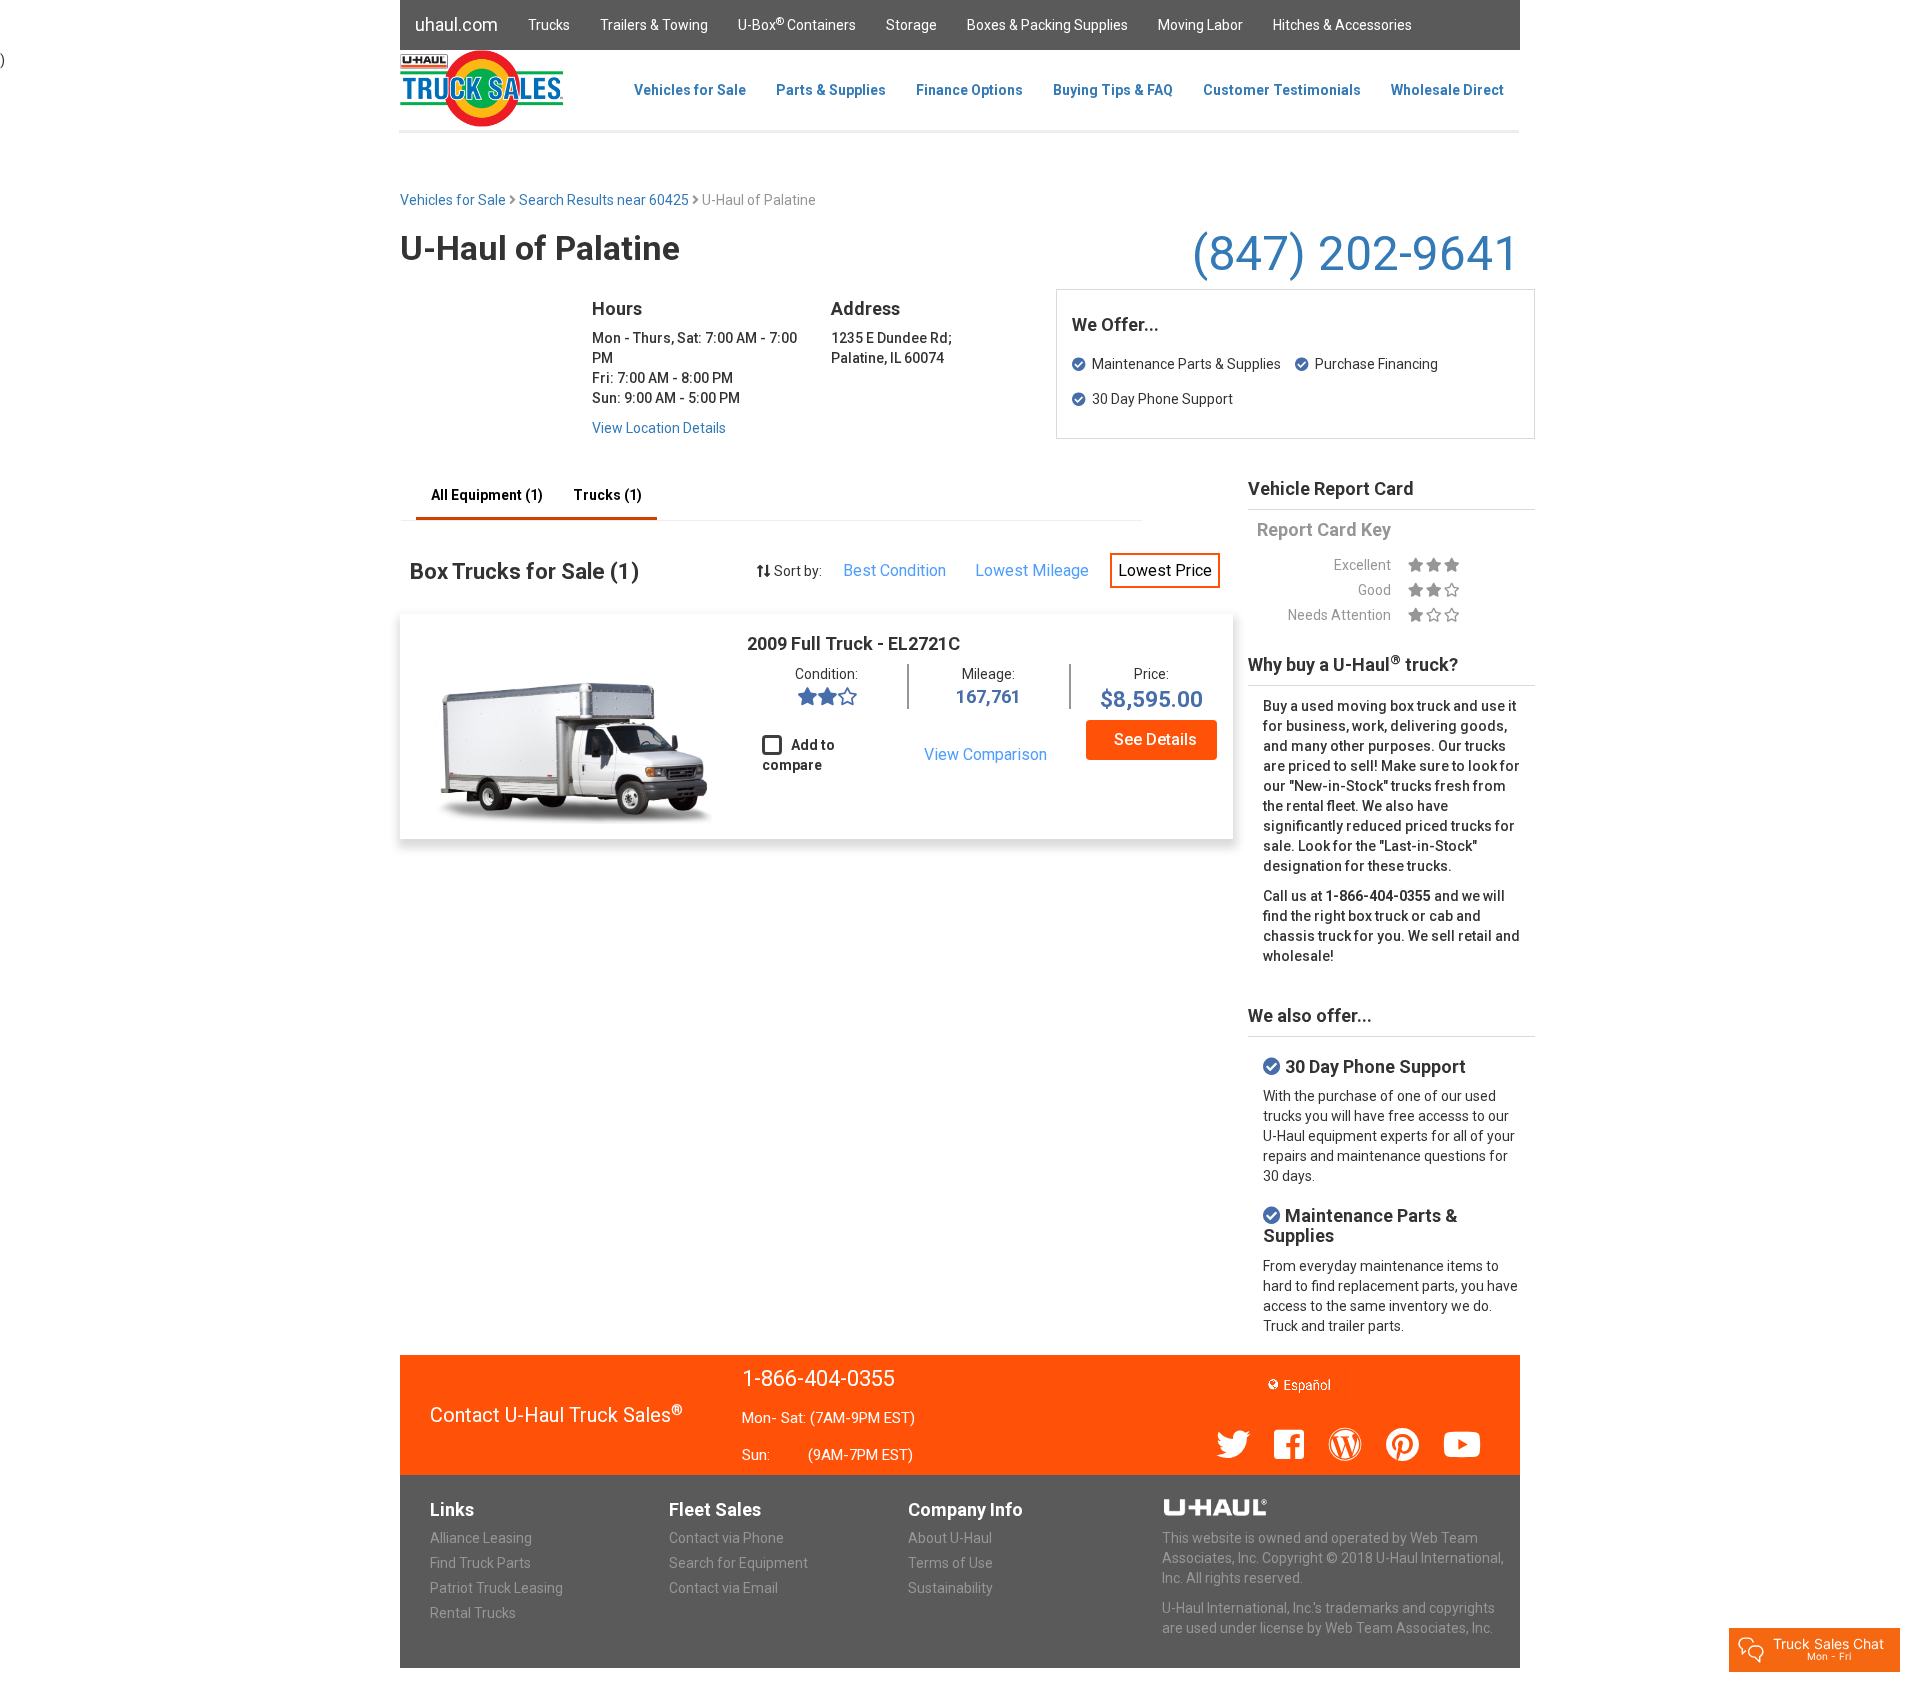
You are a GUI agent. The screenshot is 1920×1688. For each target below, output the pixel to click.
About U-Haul (950, 1538)
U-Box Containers (797, 24)
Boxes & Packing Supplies (1047, 25)
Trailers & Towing (654, 25)
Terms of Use (950, 1563)
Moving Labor (1200, 25)
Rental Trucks (473, 1613)
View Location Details (659, 428)
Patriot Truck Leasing (496, 1588)
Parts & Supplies (831, 90)
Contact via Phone (726, 1538)
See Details (1155, 739)
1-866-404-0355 (818, 1378)
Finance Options (969, 90)
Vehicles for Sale (690, 90)
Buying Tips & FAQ (1113, 90)
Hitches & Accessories (1342, 25)
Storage (911, 25)
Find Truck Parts (480, 1563)
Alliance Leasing (481, 1538)
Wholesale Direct (1447, 90)
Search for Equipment (738, 1563)
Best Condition (894, 570)
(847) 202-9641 (1356, 253)
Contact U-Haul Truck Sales (556, 1415)
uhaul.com (456, 24)
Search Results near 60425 (605, 200)
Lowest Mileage (1032, 570)
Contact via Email (723, 1588)
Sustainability (950, 1588)
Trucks (549, 25)
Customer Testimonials (1282, 90)
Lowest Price (1165, 570)
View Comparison (985, 754)
